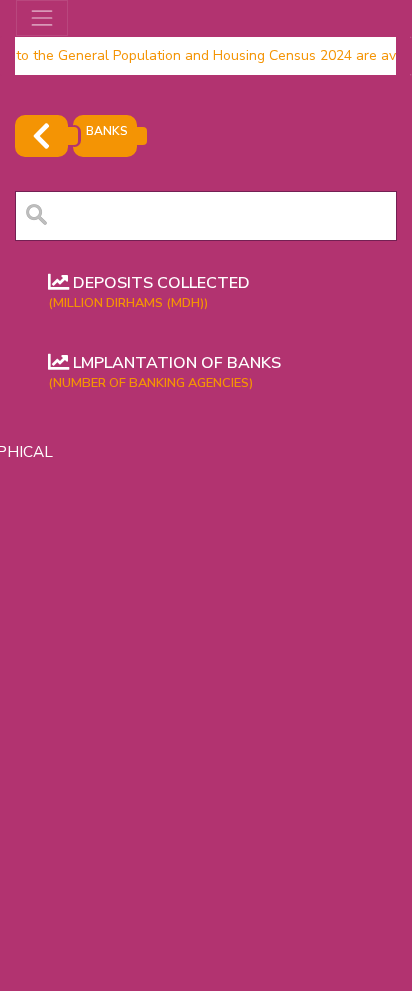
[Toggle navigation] (42, 18)
